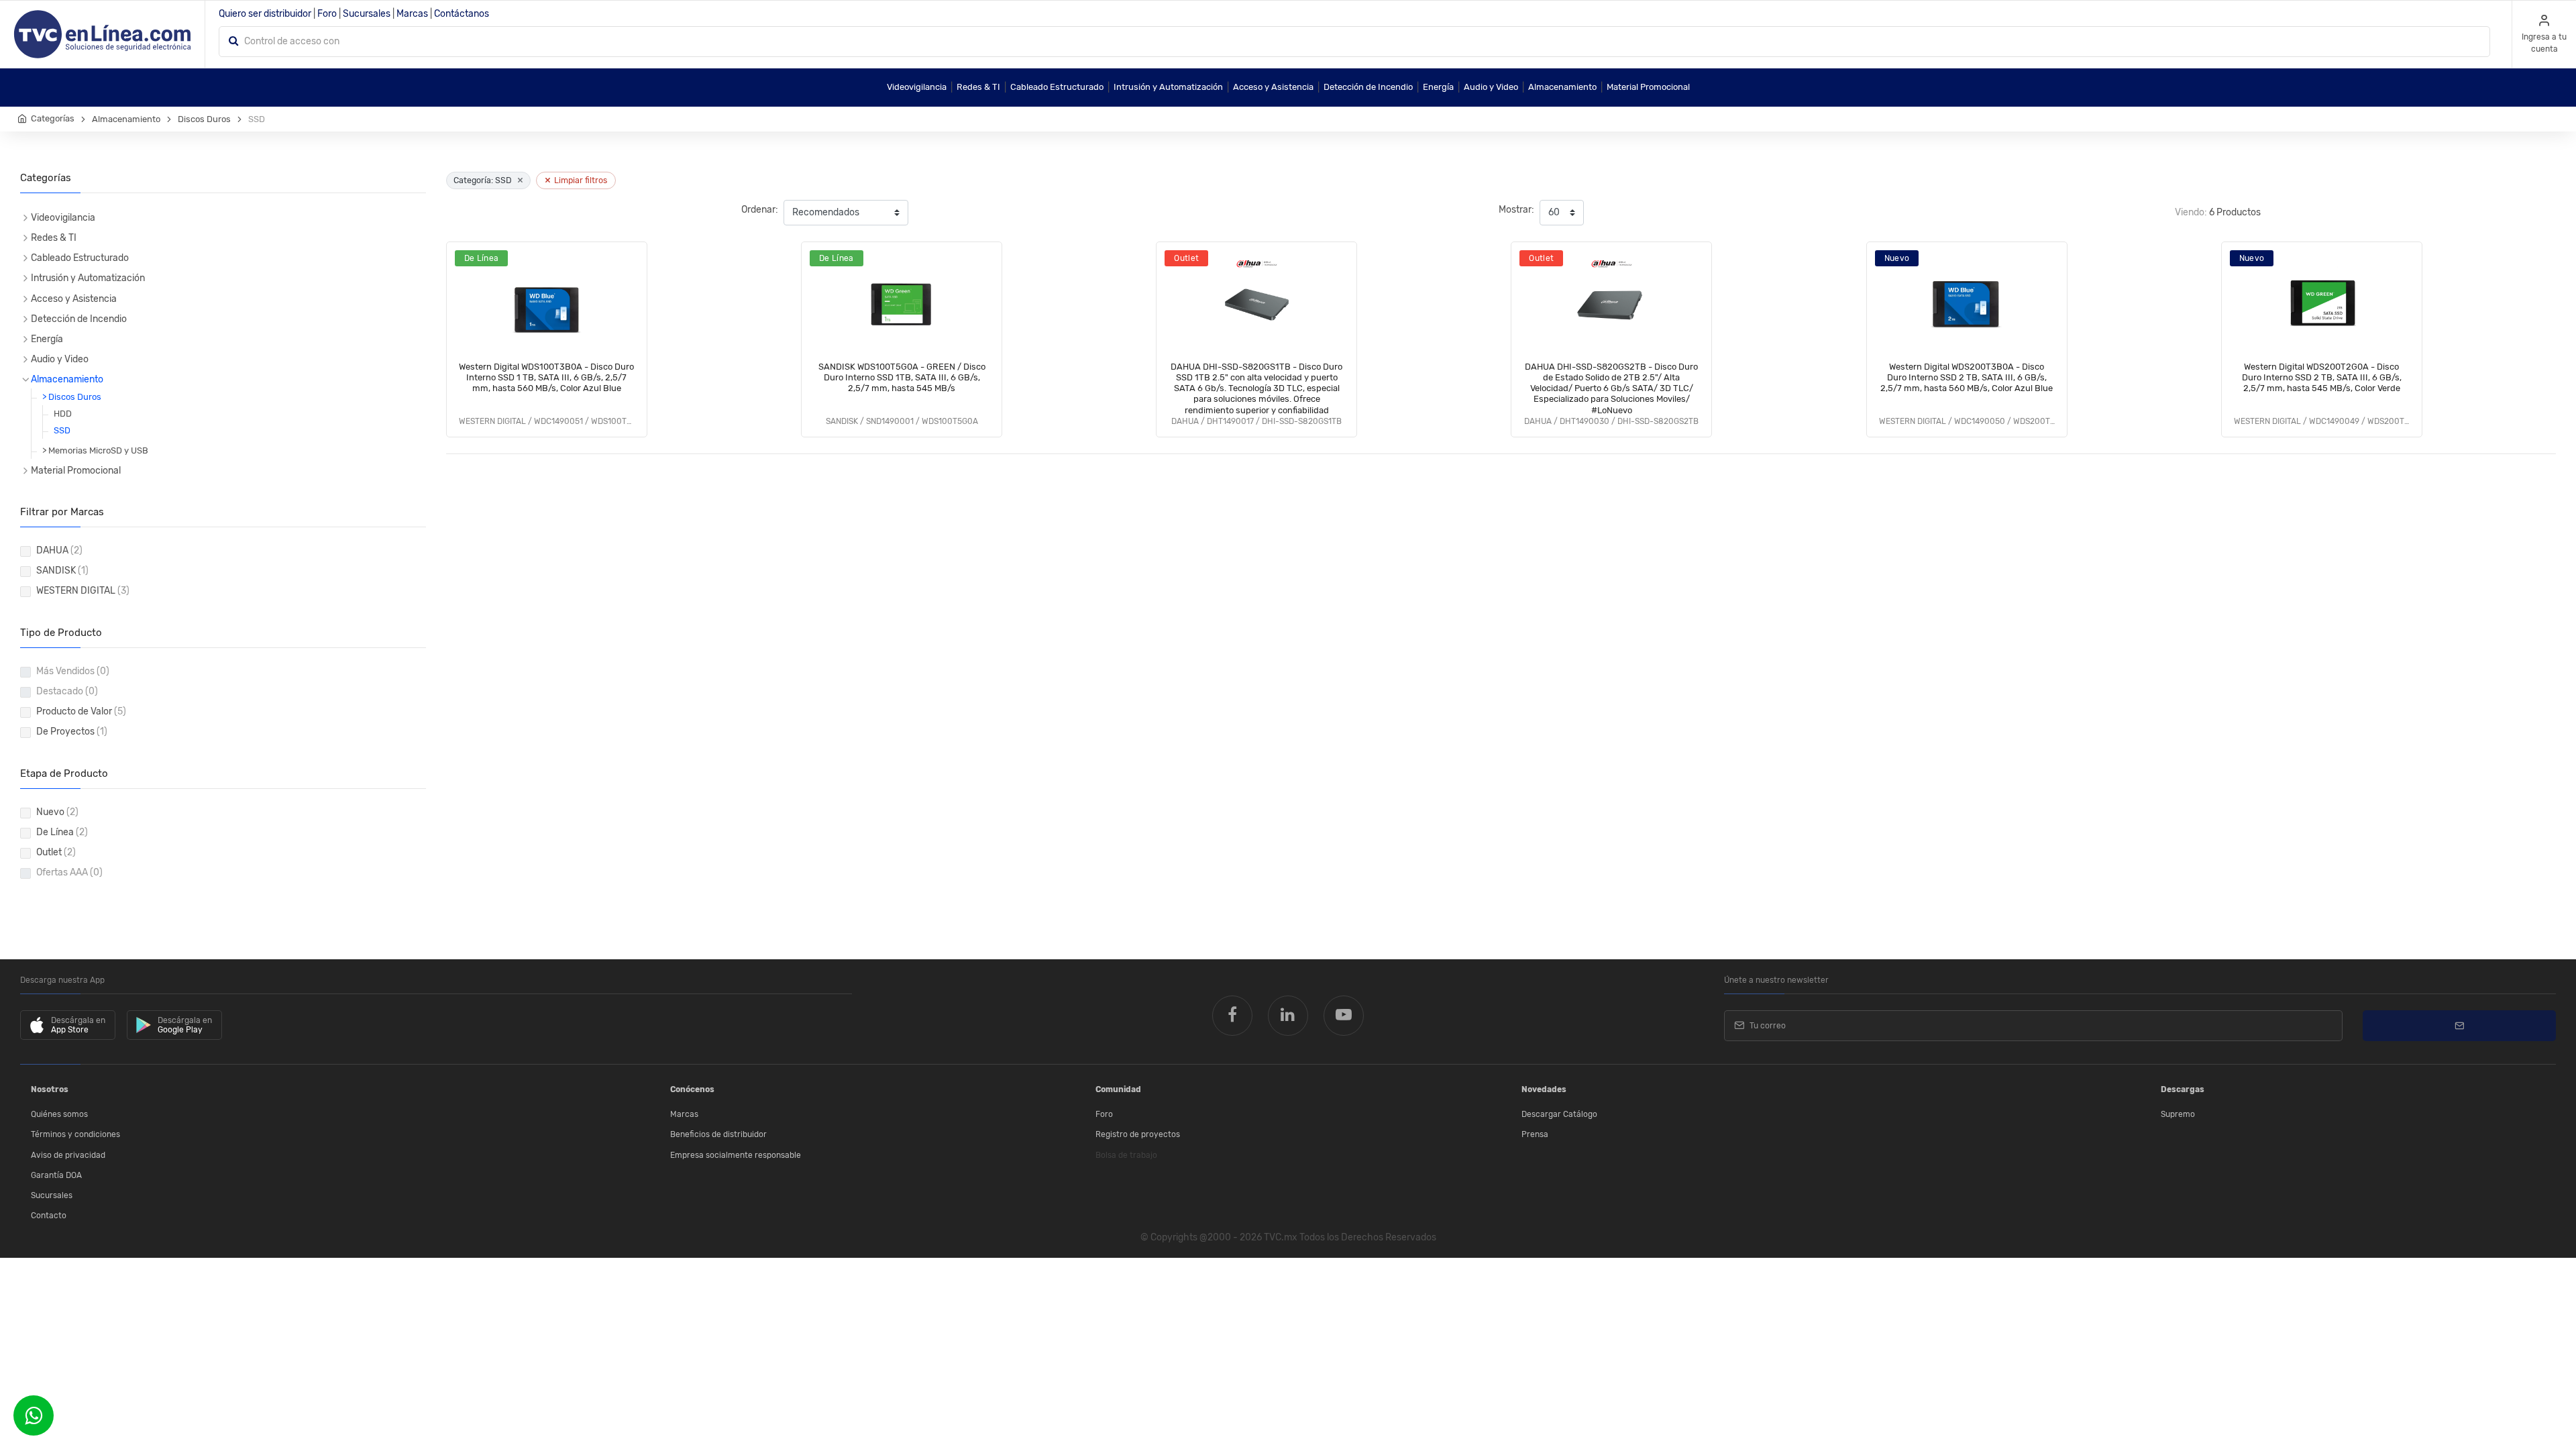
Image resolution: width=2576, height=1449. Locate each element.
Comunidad (1118, 1089)
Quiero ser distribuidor (265, 14)
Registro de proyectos (1138, 1134)
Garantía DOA (56, 1175)
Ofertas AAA (69, 872)
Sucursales (367, 14)
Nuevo (57, 812)
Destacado (67, 691)
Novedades (1544, 1089)
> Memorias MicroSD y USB (95, 450)
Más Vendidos (73, 671)
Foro (327, 14)
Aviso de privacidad (68, 1155)
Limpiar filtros (576, 180)
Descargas (2183, 1089)
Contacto (49, 1216)
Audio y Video (1491, 87)
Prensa (1535, 1134)
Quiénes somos (59, 1114)
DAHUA (59, 550)
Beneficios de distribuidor (718, 1134)
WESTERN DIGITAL (83, 591)
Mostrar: (1516, 210)
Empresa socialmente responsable (736, 1155)
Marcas (412, 14)
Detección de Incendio (1368, 87)
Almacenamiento (1562, 87)
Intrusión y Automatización (1168, 87)
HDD (63, 414)
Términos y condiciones (75, 1134)
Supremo (2178, 1114)
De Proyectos (72, 732)
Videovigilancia (917, 87)
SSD (62, 430)
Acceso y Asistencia (1273, 87)
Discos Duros (204, 119)
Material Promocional (1648, 87)
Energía (1438, 87)
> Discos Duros (72, 397)
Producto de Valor (81, 711)
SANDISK (62, 571)
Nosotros (50, 1089)
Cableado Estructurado (1057, 87)
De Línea (62, 832)
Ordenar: (760, 210)
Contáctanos (462, 14)
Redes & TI (978, 87)
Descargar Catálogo (1559, 1114)
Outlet (56, 852)
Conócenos (692, 1089)
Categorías (53, 118)
